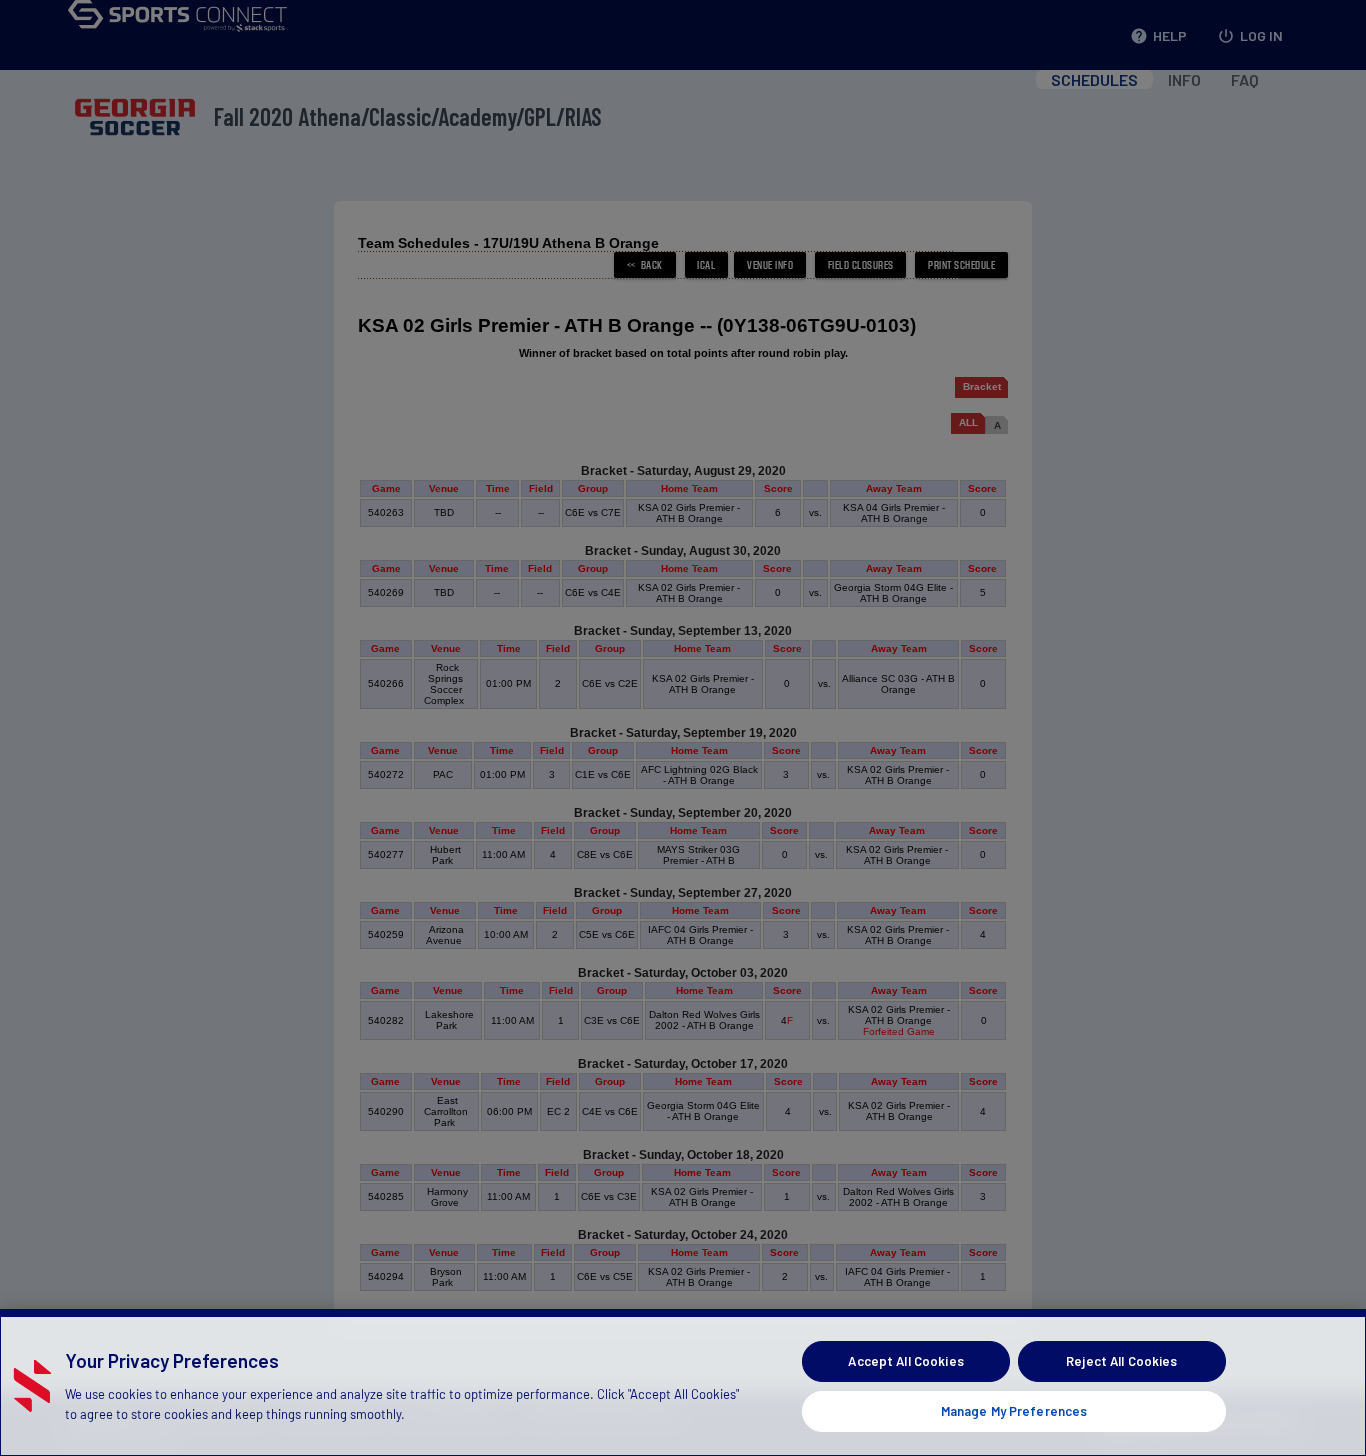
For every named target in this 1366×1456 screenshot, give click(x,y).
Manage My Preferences (1014, 1410)
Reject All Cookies (1121, 1361)
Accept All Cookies (905, 1361)
